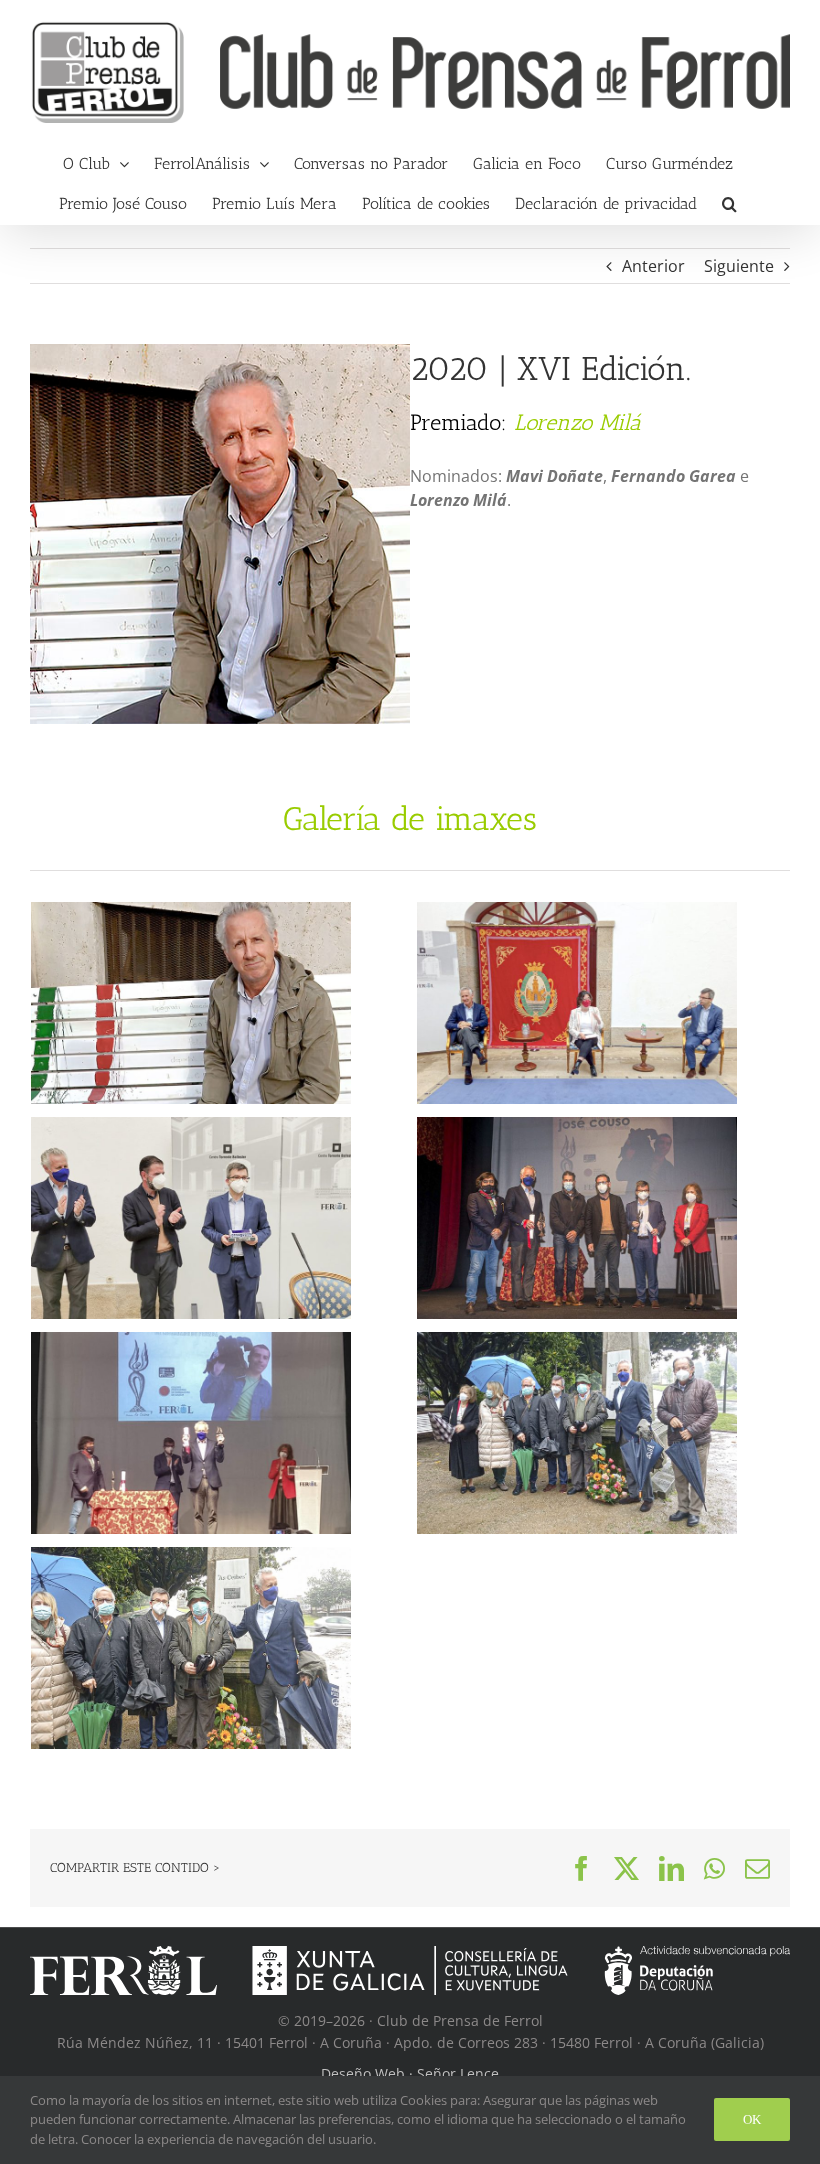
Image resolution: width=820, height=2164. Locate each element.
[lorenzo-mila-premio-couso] (220, 352)
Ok (752, 2119)
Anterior (653, 266)
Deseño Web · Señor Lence (410, 2073)
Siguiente (739, 266)
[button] (729, 204)
